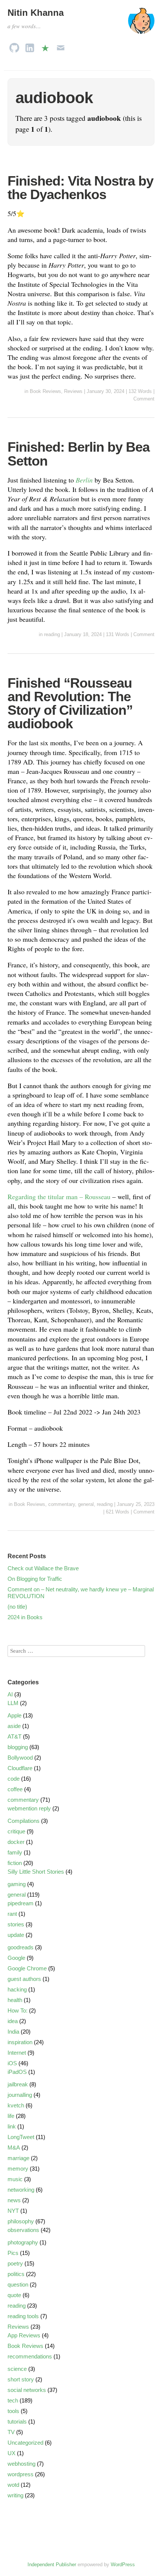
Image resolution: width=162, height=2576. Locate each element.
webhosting (21, 2464)
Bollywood (20, 1758)
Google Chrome (27, 1968)
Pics (13, 2253)
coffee (15, 1789)
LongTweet (21, 2137)
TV (11, 2432)
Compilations (24, 1821)
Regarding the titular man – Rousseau (59, 1197)
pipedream (21, 1903)
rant (12, 1914)
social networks (27, 2390)
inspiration (20, 2042)
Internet (17, 2053)
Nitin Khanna (36, 13)
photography (23, 2242)
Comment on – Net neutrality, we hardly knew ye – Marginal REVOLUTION (81, 1593)
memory (18, 2169)
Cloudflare (20, 1768)
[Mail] (61, 46)
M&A (14, 2147)
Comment (144, 399)
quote (14, 2295)
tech (13, 2400)
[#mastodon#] (45, 46)
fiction (15, 1863)
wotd (13, 2485)
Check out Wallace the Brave (43, 1568)
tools (13, 2411)
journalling (20, 2095)
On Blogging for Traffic (35, 1579)
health (15, 2000)
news (14, 2200)
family (15, 1852)
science (17, 2369)
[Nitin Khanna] (141, 24)
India (13, 2032)
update (16, 1935)
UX (11, 2453)
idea (13, 2021)
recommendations (30, 2356)
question (18, 2284)
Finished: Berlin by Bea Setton (79, 454)
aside (14, 1726)
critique (16, 1831)
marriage (18, 2158)
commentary (62, 1504)
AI (10, 1694)
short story (21, 2379)
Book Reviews (45, 391)
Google (16, 1958)
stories (16, 1924)
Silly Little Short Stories (36, 1872)
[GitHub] (14, 46)
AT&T (15, 1736)
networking (21, 2190)
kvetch (16, 2105)
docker (16, 1842)
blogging (18, 1747)
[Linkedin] (30, 46)
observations (23, 2230)
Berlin (84, 480)
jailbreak (18, 2084)
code (14, 1779)
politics (16, 2274)
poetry (15, 2263)
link (12, 2126)
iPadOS (17, 2072)
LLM (13, 1703)
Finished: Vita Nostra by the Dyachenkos (80, 188)
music (15, 2179)
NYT (13, 2211)
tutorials (17, 2421)
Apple (15, 1715)
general (86, 1504)
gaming (17, 1884)
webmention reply (29, 1808)
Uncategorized (25, 2443)
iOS (12, 2063)
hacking (17, 1989)
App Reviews (24, 2335)
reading (52, 634)
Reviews (73, 391)
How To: (18, 2010)
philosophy (21, 2221)
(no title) (17, 1607)
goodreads (21, 1947)
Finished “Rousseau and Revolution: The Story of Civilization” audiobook (70, 703)
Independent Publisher (52, 2565)
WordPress (123, 2565)
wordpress (21, 2474)
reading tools (23, 2316)
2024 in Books (25, 1617)
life (11, 2116)
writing (15, 2495)
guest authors (24, 1979)
